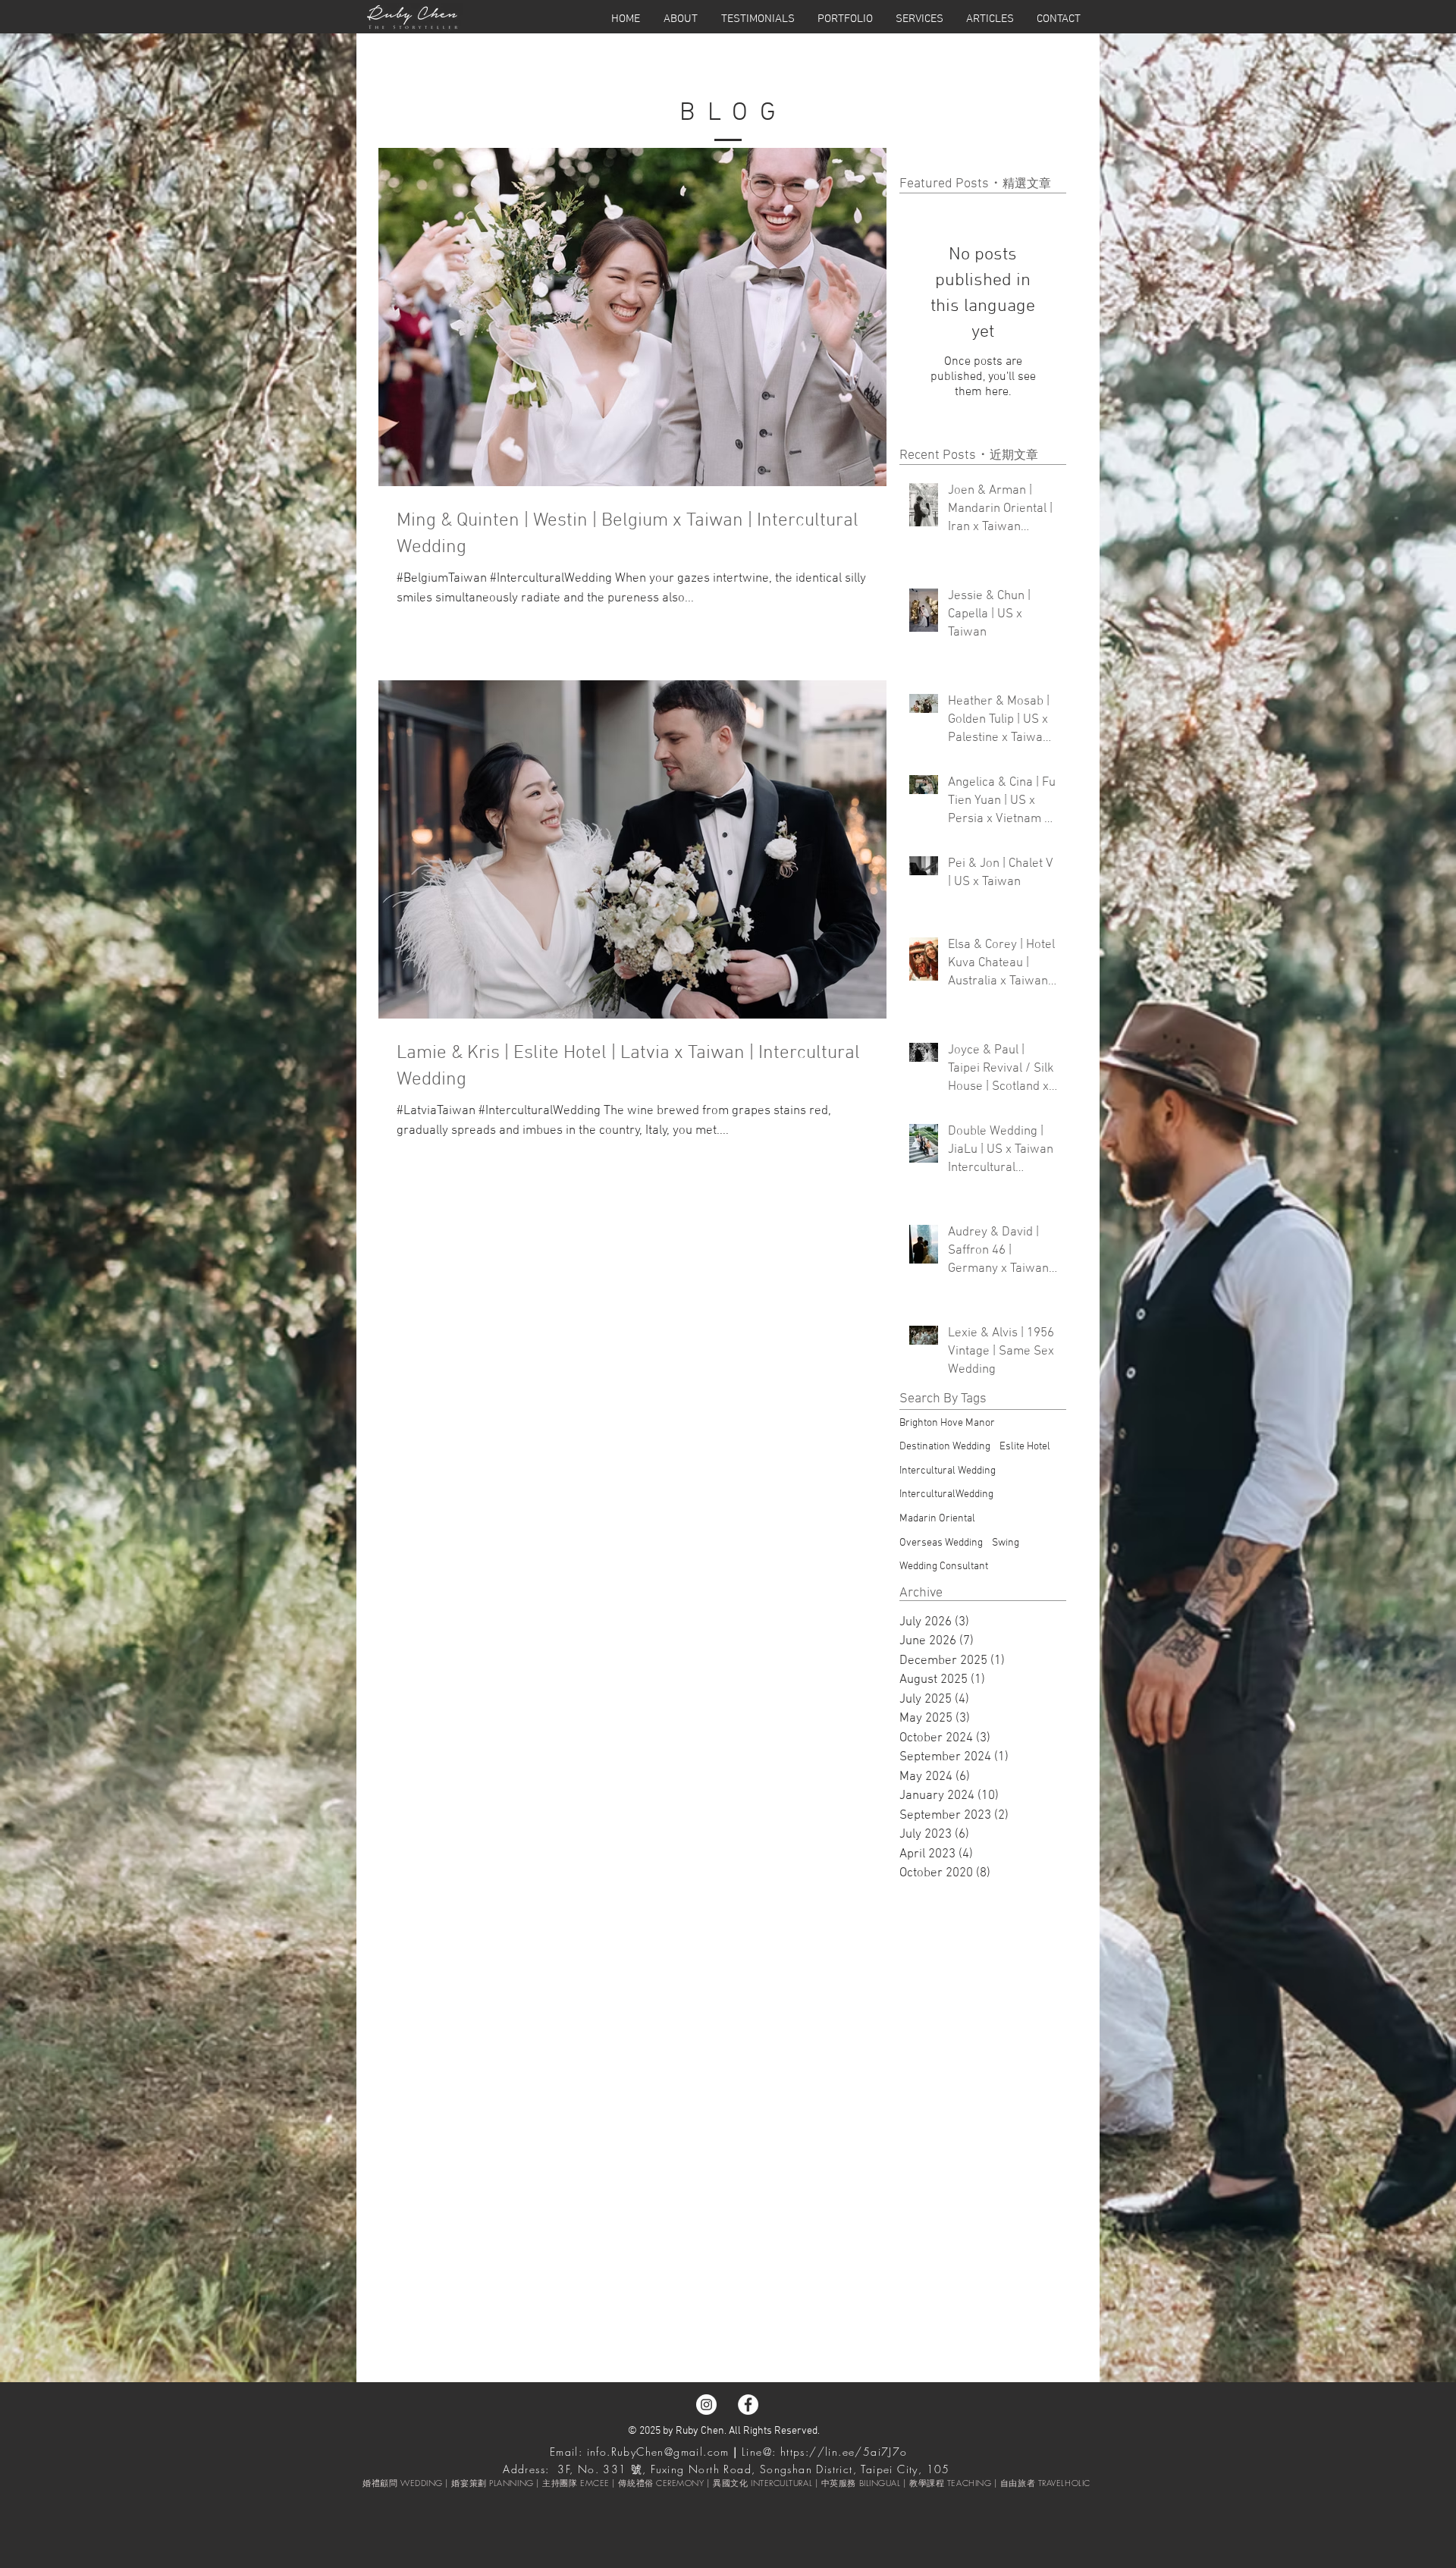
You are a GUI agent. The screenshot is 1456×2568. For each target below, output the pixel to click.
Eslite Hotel (1025, 1447)
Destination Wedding (945, 1447)
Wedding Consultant (944, 1567)
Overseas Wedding (941, 1543)
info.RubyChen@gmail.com (658, 2452)
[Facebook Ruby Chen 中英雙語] (748, 2405)
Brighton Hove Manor (947, 1423)
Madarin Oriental (937, 1519)
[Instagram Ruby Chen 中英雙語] (706, 2405)
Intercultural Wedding (948, 1471)
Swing (1006, 1543)
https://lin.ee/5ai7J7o (844, 2452)
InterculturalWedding (946, 1494)
